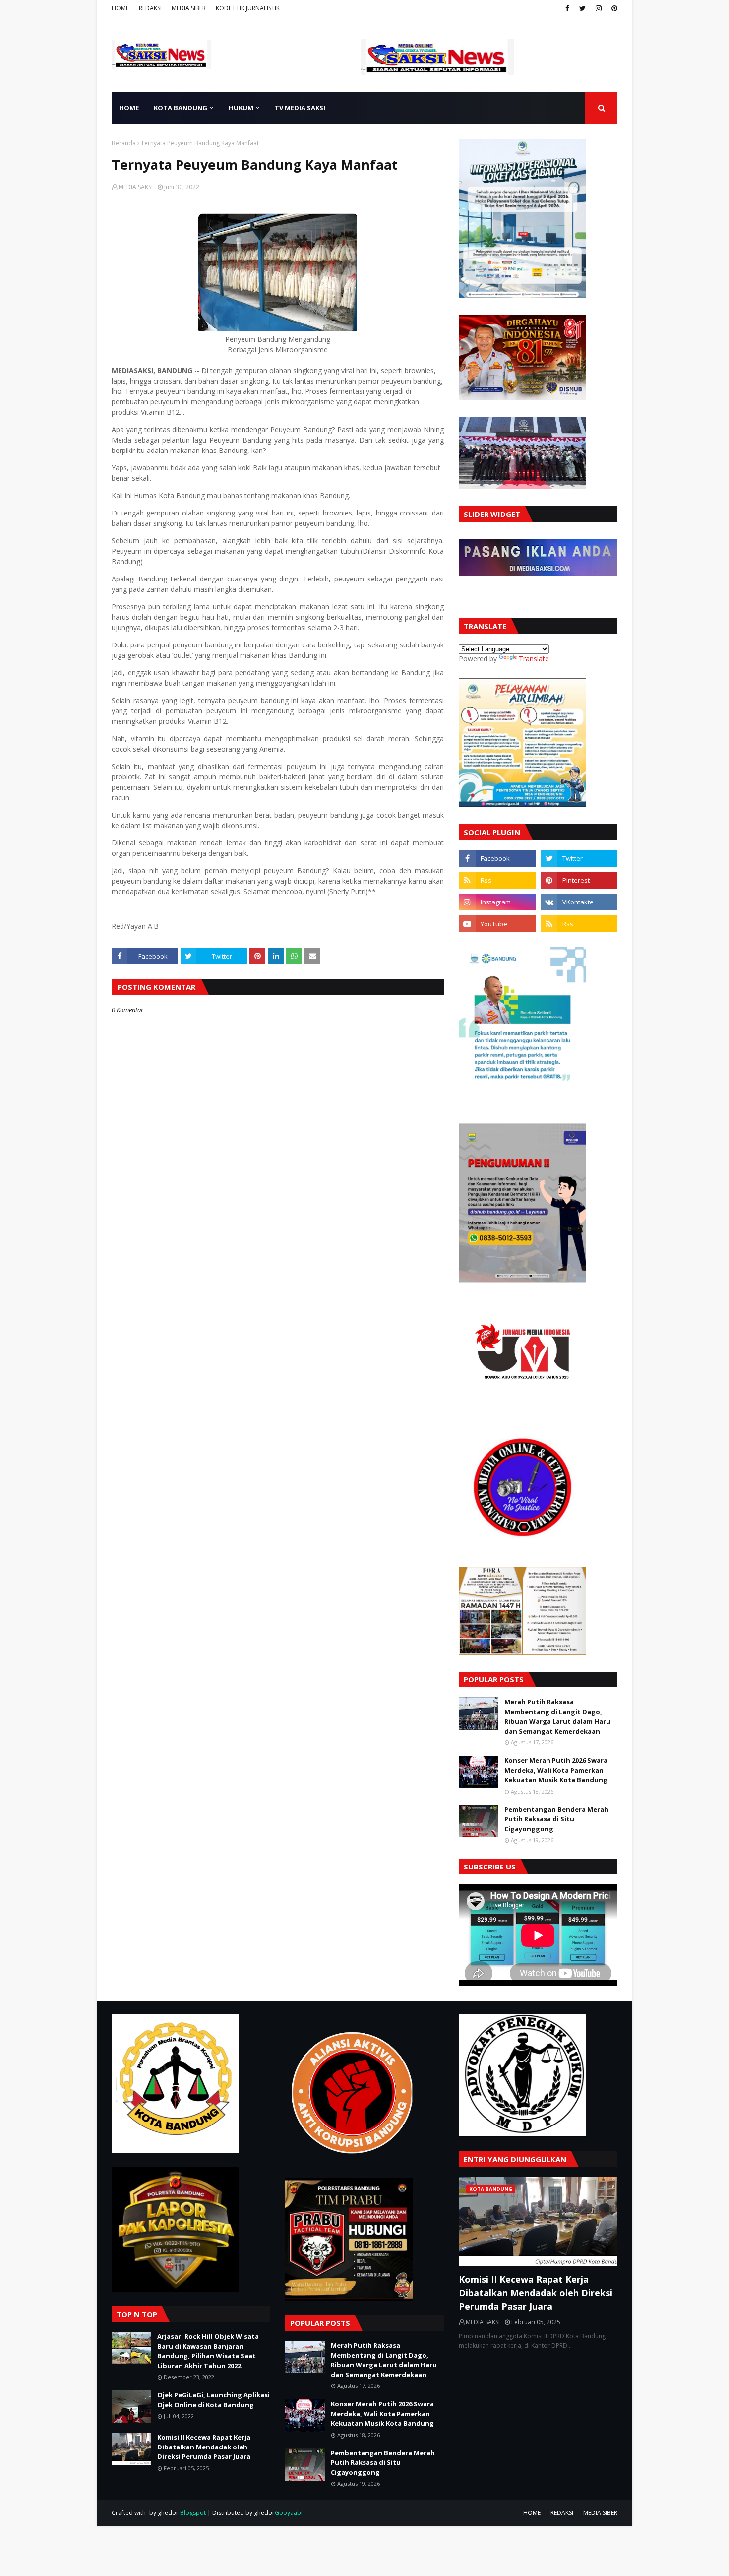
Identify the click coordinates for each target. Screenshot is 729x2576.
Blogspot (193, 2513)
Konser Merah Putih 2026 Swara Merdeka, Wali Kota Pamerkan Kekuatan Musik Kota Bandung (556, 1770)
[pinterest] (613, 8)
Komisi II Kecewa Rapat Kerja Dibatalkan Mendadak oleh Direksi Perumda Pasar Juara (204, 2447)
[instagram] (599, 8)
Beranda (124, 143)
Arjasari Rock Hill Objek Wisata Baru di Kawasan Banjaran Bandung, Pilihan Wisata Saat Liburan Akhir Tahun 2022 (208, 2351)
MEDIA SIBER (189, 8)
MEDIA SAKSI (136, 187)
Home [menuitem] (129, 108)
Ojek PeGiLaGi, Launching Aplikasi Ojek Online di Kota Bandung (213, 2400)
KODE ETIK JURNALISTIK (248, 8)
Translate (534, 659)
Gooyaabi (289, 2513)
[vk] (579, 902)
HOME (120, 8)
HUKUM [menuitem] (241, 108)
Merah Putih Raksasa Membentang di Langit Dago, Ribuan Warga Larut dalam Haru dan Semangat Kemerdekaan (557, 1716)
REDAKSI (150, 8)
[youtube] (497, 924)
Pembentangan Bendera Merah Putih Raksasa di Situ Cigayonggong (556, 1819)
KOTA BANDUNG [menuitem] (181, 108)
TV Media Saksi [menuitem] (300, 108)
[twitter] (582, 8)
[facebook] (567, 8)
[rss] (497, 880)
